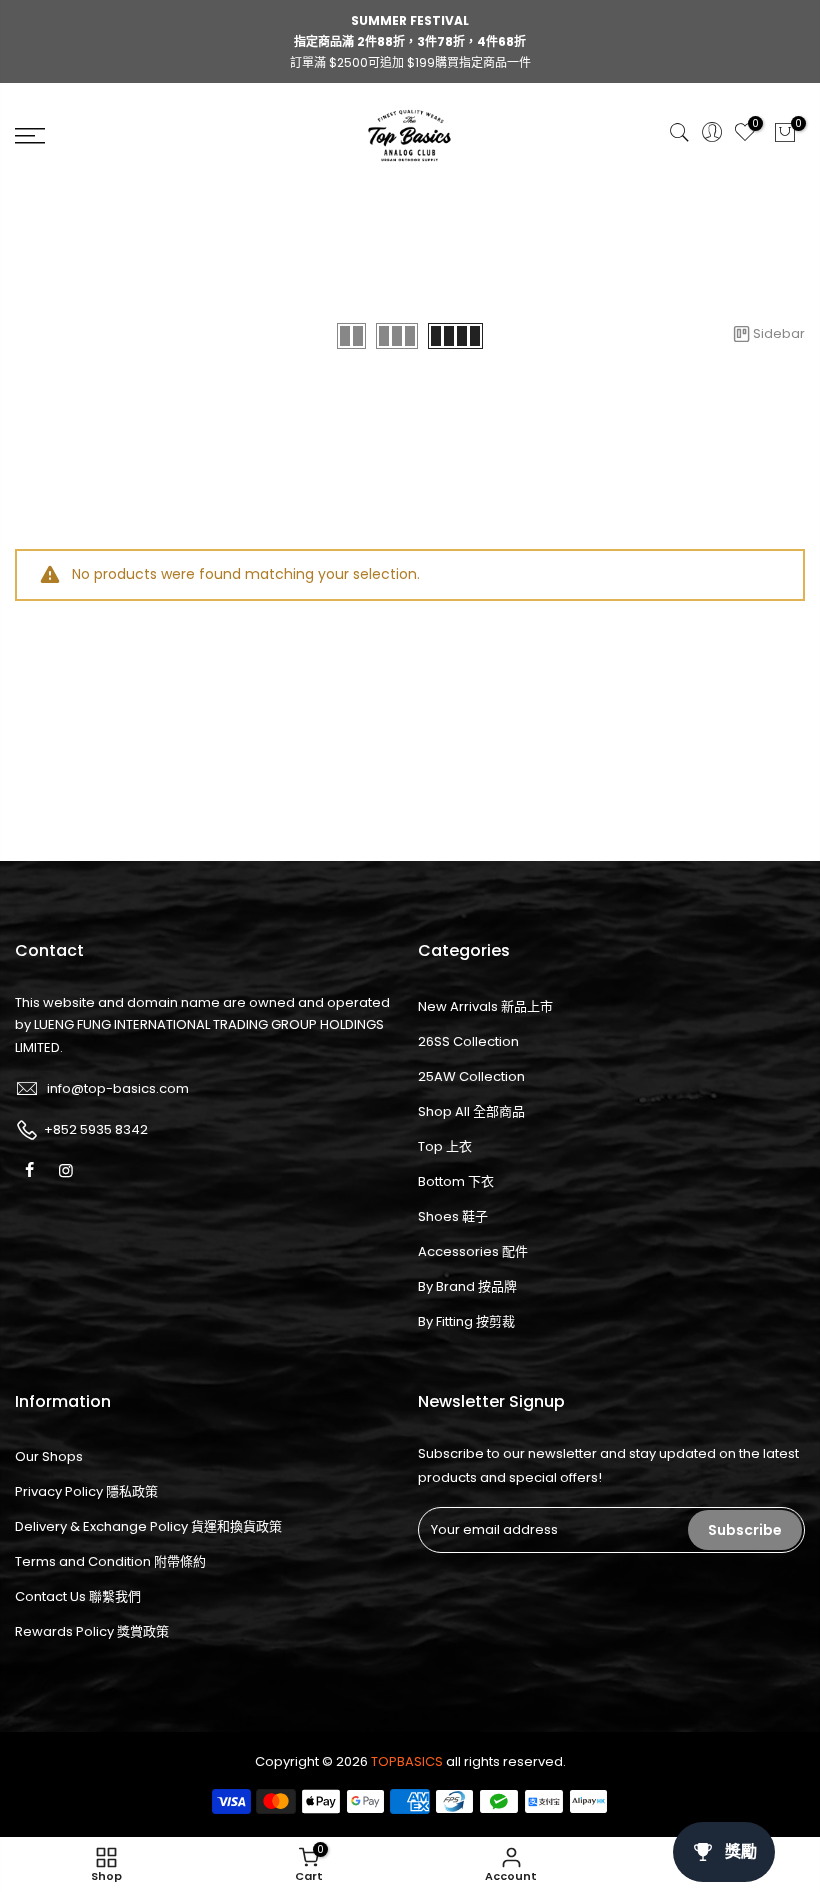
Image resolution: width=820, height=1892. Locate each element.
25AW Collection (471, 1076)
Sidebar (779, 333)
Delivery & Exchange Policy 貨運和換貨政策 (148, 1526)
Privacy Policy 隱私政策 (86, 1491)
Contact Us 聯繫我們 (78, 1596)
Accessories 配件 (473, 1251)
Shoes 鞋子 (453, 1216)
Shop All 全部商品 (471, 1111)
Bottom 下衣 (456, 1181)
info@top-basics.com (118, 1088)
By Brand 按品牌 (467, 1286)
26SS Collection (468, 1041)
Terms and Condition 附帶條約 (110, 1561)
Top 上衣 (445, 1146)
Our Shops (49, 1456)
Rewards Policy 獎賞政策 (92, 1631)
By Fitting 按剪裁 (466, 1321)
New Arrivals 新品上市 (485, 1006)
